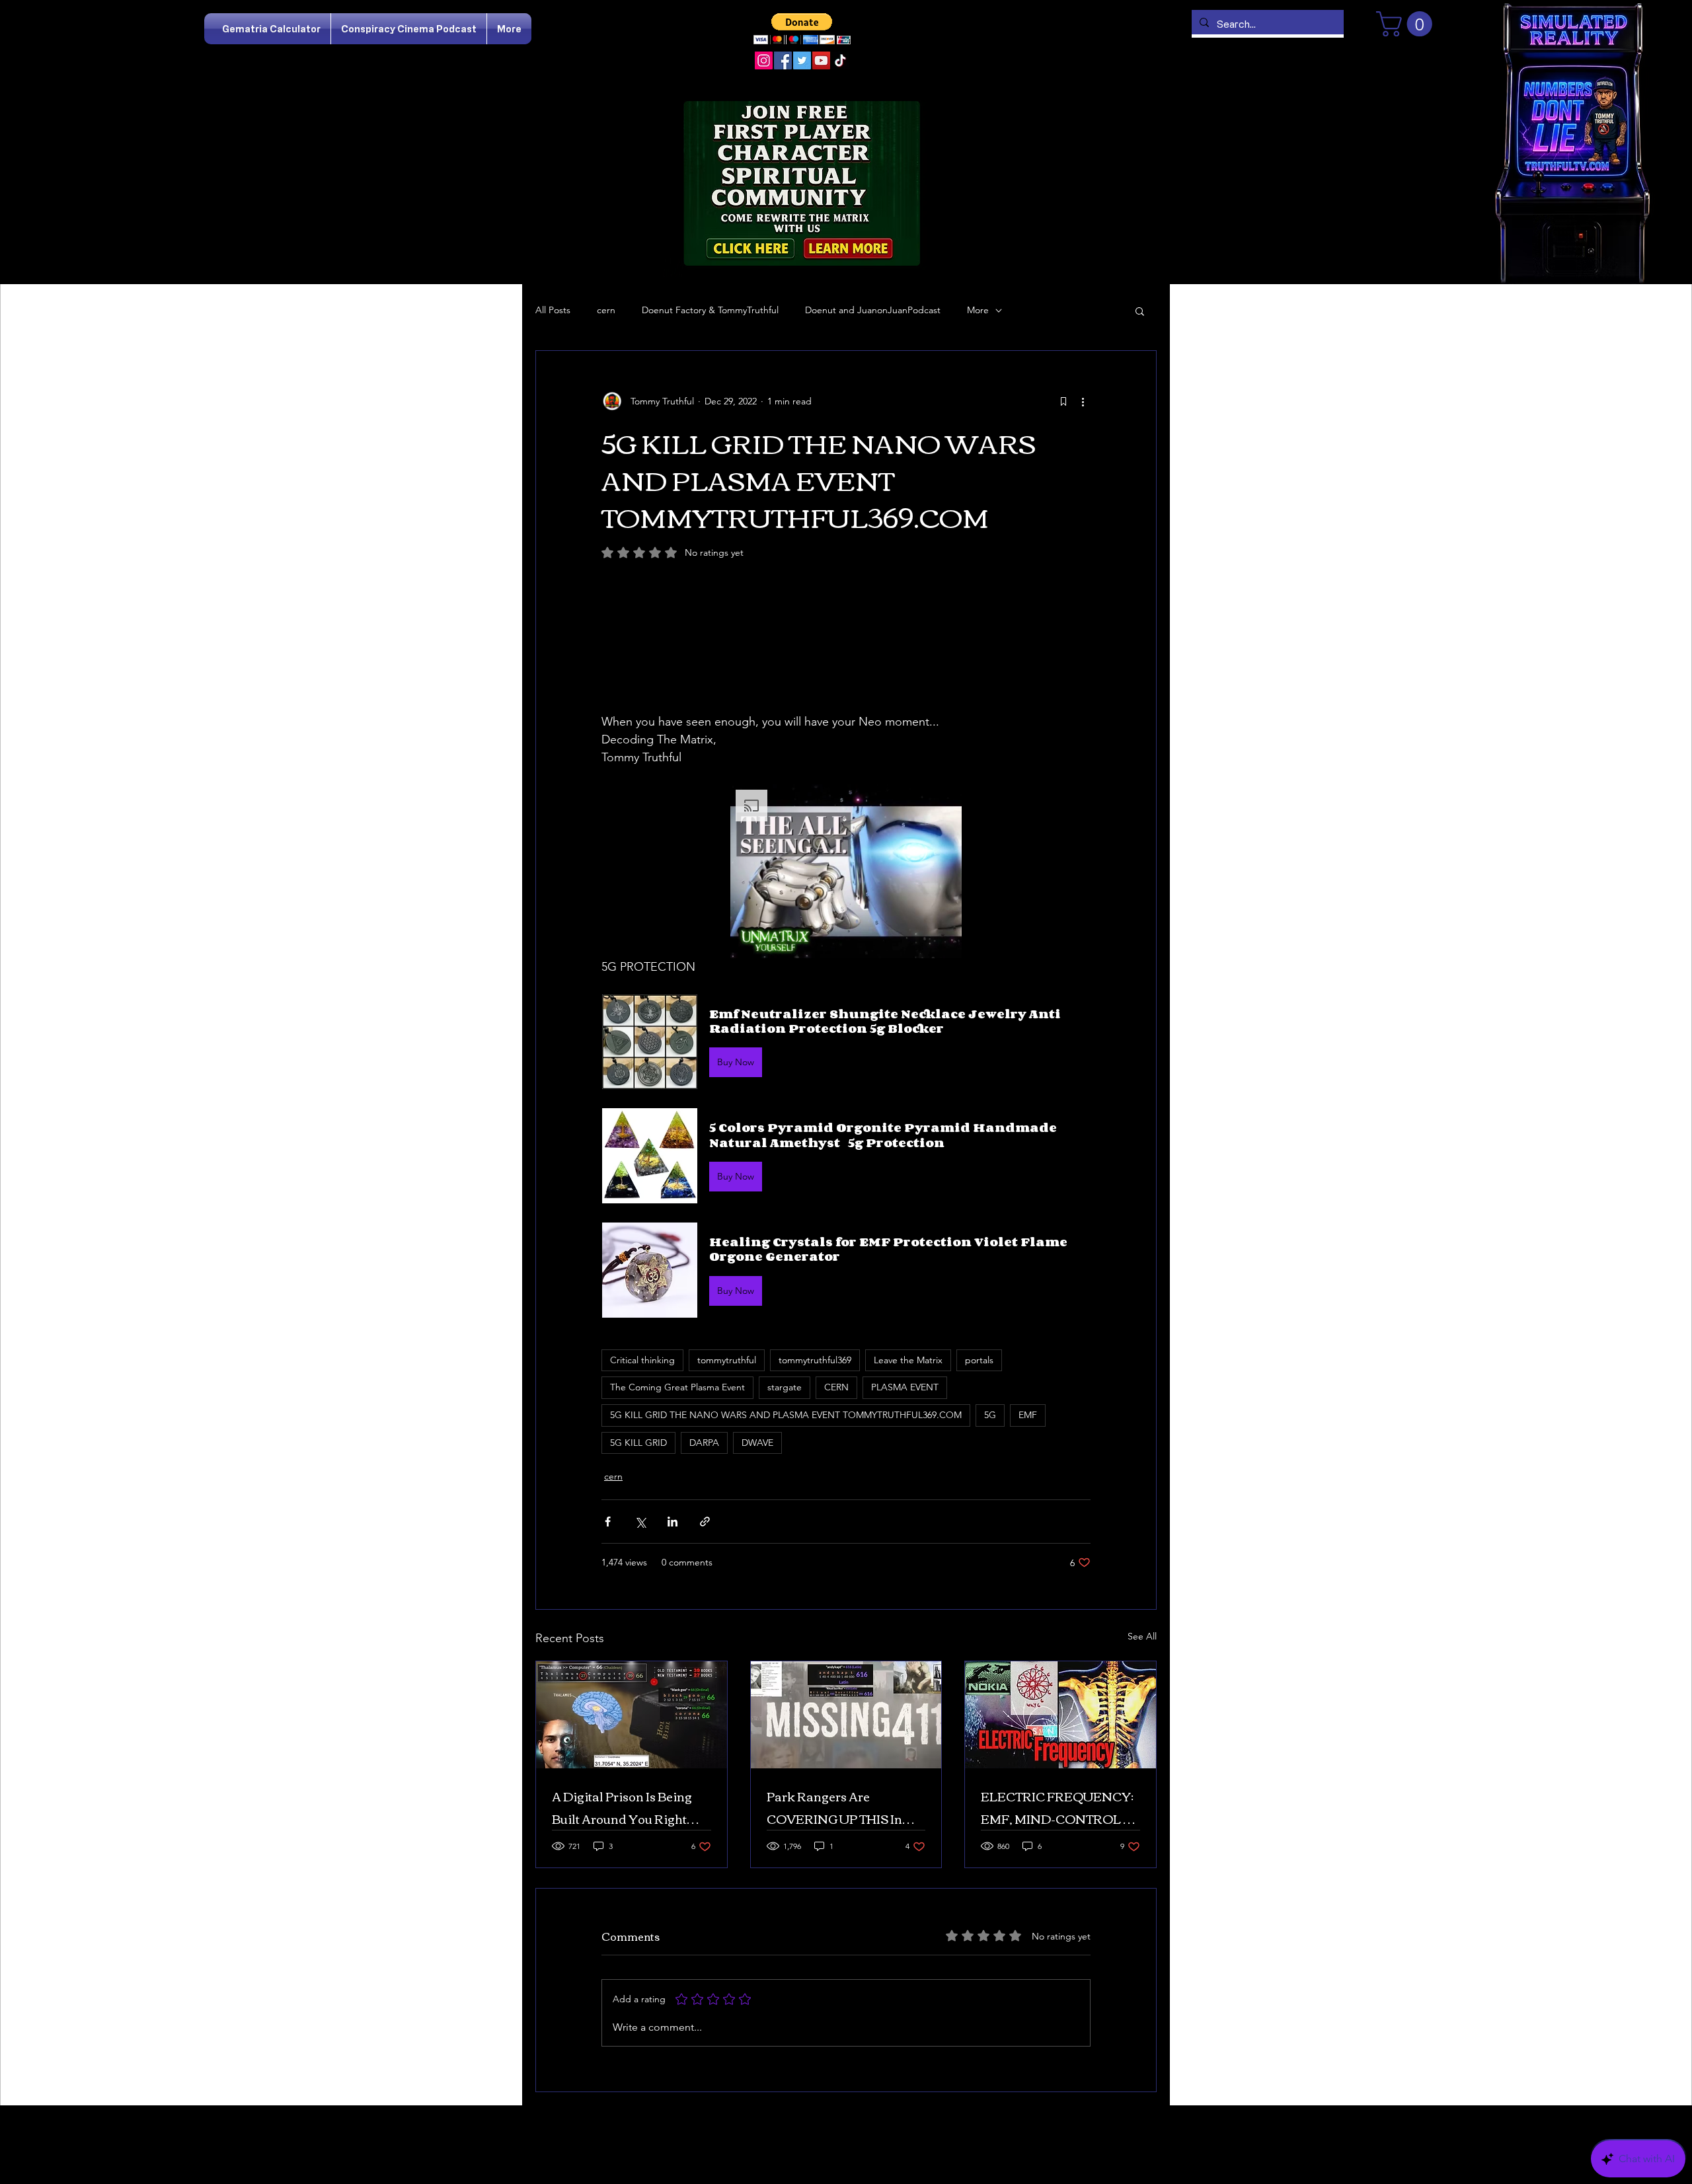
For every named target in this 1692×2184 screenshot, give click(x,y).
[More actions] (1083, 401)
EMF (1028, 1415)
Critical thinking (642, 1360)
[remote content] (846, 651)
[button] (802, 29)
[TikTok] (840, 60)
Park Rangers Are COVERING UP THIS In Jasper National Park (834, 1807)
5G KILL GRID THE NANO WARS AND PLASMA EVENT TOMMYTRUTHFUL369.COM (786, 1415)
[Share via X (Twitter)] (640, 1522)
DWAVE (757, 1443)
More (978, 310)
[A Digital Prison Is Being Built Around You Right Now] (632, 1715)
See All (1142, 1636)
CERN (836, 1387)
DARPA (704, 1443)
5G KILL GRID (638, 1443)
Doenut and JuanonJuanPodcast (873, 310)
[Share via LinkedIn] (673, 1522)
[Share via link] (705, 1522)
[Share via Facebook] (608, 1522)
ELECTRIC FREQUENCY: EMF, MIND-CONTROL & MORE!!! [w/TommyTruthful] (1057, 1807)
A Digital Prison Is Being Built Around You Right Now (622, 1807)
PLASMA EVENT (905, 1387)
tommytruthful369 (815, 1360)
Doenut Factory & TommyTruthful (710, 310)
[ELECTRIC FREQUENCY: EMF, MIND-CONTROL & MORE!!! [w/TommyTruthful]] (1060, 1715)
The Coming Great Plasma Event (677, 1387)
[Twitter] (802, 60)
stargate (785, 1387)
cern (606, 310)
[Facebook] (783, 60)
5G (990, 1415)
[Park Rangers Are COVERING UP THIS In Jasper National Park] (846, 1715)
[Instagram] (764, 60)
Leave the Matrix (908, 1360)
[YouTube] (821, 60)
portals (979, 1360)
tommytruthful (727, 1360)
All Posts (553, 310)
